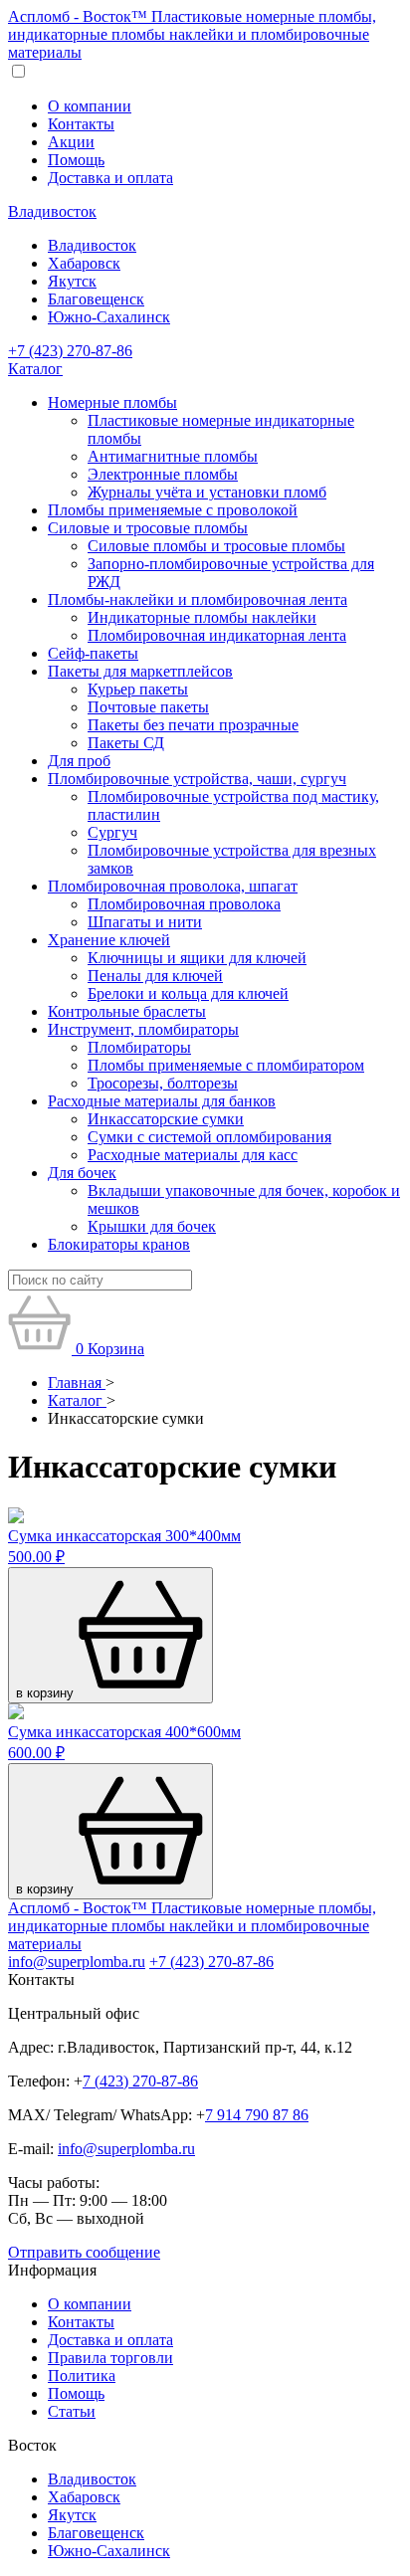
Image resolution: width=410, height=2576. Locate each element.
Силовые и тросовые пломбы (148, 528)
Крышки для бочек (152, 1226)
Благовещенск (96, 299)
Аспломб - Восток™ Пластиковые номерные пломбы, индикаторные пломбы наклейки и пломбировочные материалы (192, 34)
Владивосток (52, 211)
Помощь (76, 160)
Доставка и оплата (110, 178)
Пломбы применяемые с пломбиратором (226, 1065)
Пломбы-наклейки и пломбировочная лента (198, 599)
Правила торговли (110, 2358)
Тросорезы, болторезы (163, 1083)
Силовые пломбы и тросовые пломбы (216, 546)
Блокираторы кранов (119, 1244)
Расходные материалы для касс (193, 1155)
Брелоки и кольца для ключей (188, 993)
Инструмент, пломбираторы (143, 1029)
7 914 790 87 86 (257, 2115)
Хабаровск (84, 263)
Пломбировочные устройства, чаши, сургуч (197, 779)
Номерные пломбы (112, 402)
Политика (82, 2376)
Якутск (72, 281)
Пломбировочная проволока (184, 904)
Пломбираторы (139, 1047)
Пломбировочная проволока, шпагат (173, 886)
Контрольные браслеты (127, 1011)
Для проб (79, 761)
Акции (71, 142)
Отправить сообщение (84, 2252)
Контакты (81, 124)
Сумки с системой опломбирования (209, 1137)
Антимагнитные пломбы (173, 456)
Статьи (72, 2411)
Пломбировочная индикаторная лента (217, 635)
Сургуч (112, 832)
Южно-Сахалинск (109, 317)
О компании (90, 106)
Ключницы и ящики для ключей (197, 958)
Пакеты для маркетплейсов (140, 671)
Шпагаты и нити (145, 922)
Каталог (35, 369)
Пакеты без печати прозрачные (193, 725)
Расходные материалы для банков (162, 1101)
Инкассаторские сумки (166, 1119)
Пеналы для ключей (155, 976)
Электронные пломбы (163, 474)
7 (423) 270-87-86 (140, 2081)
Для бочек (82, 1173)
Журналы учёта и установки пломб (207, 492)
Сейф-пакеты (93, 653)
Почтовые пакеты (148, 707)
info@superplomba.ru (77, 1962)
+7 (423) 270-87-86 (70, 351)
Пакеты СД (126, 743)
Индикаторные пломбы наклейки (202, 617)
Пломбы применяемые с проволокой (173, 510)
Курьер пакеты (138, 689)
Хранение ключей (109, 940)
